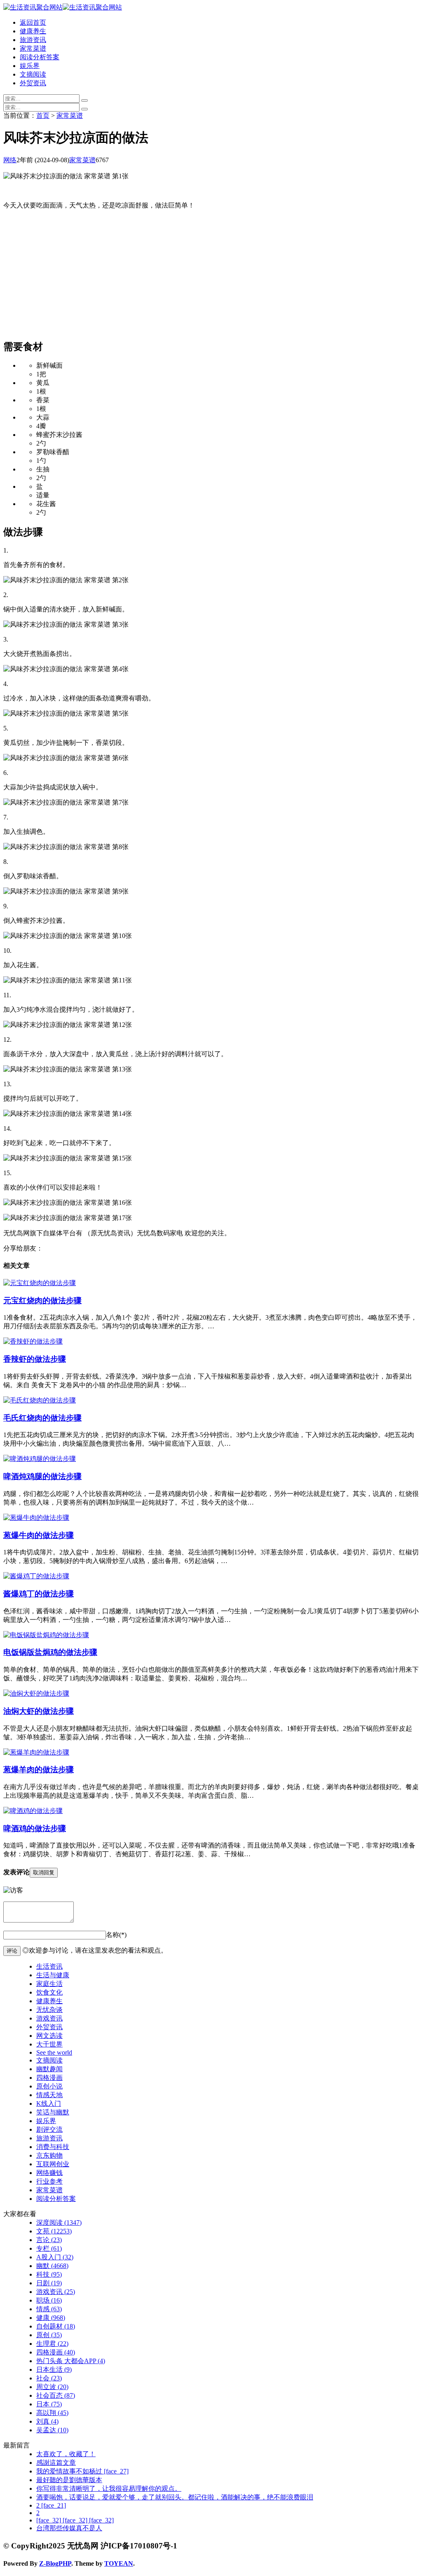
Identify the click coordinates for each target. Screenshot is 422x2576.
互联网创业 (53, 2164)
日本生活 (54, 2369)
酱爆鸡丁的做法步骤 (39, 1594)
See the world (54, 2052)
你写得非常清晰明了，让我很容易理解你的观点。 (109, 2488)
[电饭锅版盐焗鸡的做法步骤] (46, 1635)
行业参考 (49, 2181)
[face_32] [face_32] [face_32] (75, 2520)
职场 (49, 2300)
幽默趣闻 (49, 2069)
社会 (49, 2378)
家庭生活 (49, 1984)
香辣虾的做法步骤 (35, 1359)
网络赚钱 (49, 2173)
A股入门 (55, 2257)
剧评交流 (49, 2129)
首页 (43, 115)
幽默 (52, 2266)
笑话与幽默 (53, 2112)
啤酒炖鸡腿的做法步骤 (42, 1476)
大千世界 (49, 2044)
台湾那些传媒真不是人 (69, 2528)
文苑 (54, 2231)
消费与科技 (53, 2147)
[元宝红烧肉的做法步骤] (40, 1283)
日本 (49, 2404)
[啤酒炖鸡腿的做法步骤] (40, 1459)
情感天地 (49, 2095)
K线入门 (49, 2103)
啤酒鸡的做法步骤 (35, 1828)
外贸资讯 (33, 83)
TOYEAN (119, 2563)
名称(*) (116, 1935)
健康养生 (33, 31)
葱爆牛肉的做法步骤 (39, 1535)
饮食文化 (49, 1992)
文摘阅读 (33, 74)
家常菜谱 (33, 48)
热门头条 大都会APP (71, 2361)
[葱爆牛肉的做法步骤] (36, 1518)
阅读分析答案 (40, 57)
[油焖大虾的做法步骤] (36, 1693)
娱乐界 (30, 66)
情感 (49, 2309)
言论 (49, 2240)
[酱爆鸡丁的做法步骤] (36, 1576)
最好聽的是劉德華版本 (69, 2480)
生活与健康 (53, 1975)
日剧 (49, 2283)
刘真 (47, 2421)
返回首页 (33, 22)
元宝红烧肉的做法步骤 (42, 1301)
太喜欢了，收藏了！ (66, 2454)
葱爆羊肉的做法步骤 (39, 1770)
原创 (49, 2335)
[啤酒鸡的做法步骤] (33, 1811)
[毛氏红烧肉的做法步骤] (40, 1400)
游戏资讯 (49, 2018)
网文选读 (49, 2036)
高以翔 (52, 2413)
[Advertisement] (211, 274)
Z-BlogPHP (55, 2563)
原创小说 (49, 2086)
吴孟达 (52, 2430)
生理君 (52, 2344)
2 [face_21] (51, 2505)
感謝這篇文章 (56, 2463)
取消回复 (44, 1872)
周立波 (52, 2387)
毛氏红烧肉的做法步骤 (42, 1418)
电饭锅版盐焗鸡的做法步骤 (50, 1652)
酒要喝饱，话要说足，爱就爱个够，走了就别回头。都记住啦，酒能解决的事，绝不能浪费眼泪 (175, 2497)
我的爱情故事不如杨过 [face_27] (82, 2471)
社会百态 (56, 2395)
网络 (10, 160)
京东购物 (49, 2155)
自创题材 (56, 2326)
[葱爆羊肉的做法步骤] (36, 1752)
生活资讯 (49, 1966)
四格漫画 (49, 2078)
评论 (12, 1951)
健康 (51, 2318)
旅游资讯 (33, 40)
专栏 (49, 2248)
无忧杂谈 (49, 2010)
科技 (49, 2274)
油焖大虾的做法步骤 (39, 1711)
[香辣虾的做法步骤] (33, 1341)
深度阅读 (59, 2222)
